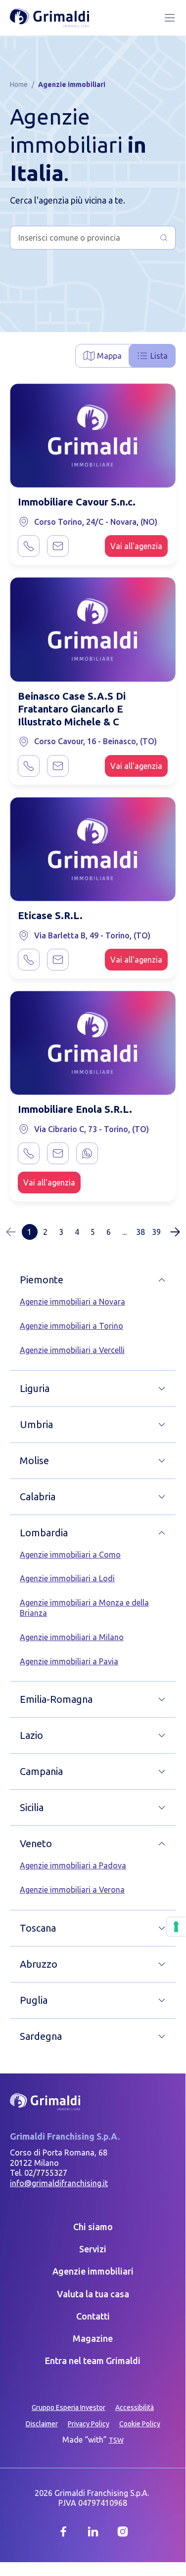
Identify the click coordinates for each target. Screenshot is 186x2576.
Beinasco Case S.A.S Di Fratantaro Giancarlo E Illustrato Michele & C (72, 709)
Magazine (93, 2338)
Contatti (93, 2316)
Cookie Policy (140, 2424)
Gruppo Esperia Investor (69, 2407)
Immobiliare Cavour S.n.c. (77, 502)
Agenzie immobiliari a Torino (71, 1326)
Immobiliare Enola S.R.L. (75, 1109)
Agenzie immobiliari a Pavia (69, 1661)
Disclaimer (42, 2424)
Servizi (93, 2249)
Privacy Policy (89, 2424)
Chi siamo (93, 2227)
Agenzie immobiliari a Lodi (67, 1578)
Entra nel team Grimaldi (93, 2361)
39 (156, 1232)
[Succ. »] (175, 1232)
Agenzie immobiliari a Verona (72, 1890)
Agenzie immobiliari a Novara (72, 1302)
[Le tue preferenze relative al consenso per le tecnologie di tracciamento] (176, 1927)
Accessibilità (135, 2407)
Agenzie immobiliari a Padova (73, 1865)
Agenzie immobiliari (93, 2271)
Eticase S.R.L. (50, 915)
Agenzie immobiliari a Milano (72, 1637)
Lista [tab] (159, 356)
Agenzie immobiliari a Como (70, 1555)
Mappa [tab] (109, 356)
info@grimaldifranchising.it (59, 2183)
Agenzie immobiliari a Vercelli (72, 1350)
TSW (116, 2440)
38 (140, 1232)
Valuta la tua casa (93, 2294)
